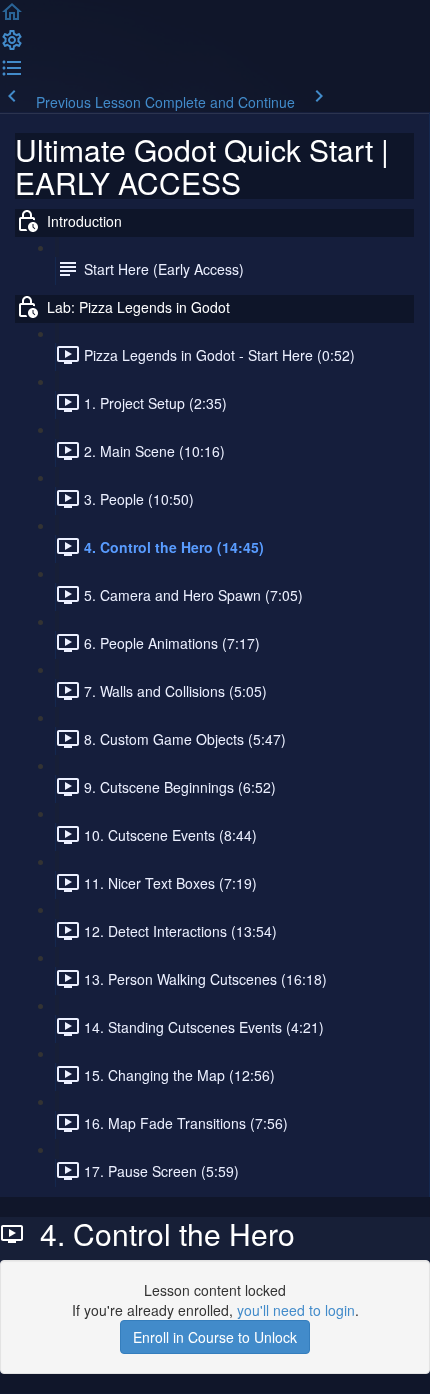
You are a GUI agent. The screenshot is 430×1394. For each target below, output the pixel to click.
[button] (12, 18)
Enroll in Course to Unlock (215, 1337)
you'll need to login (296, 1310)
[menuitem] (12, 46)
